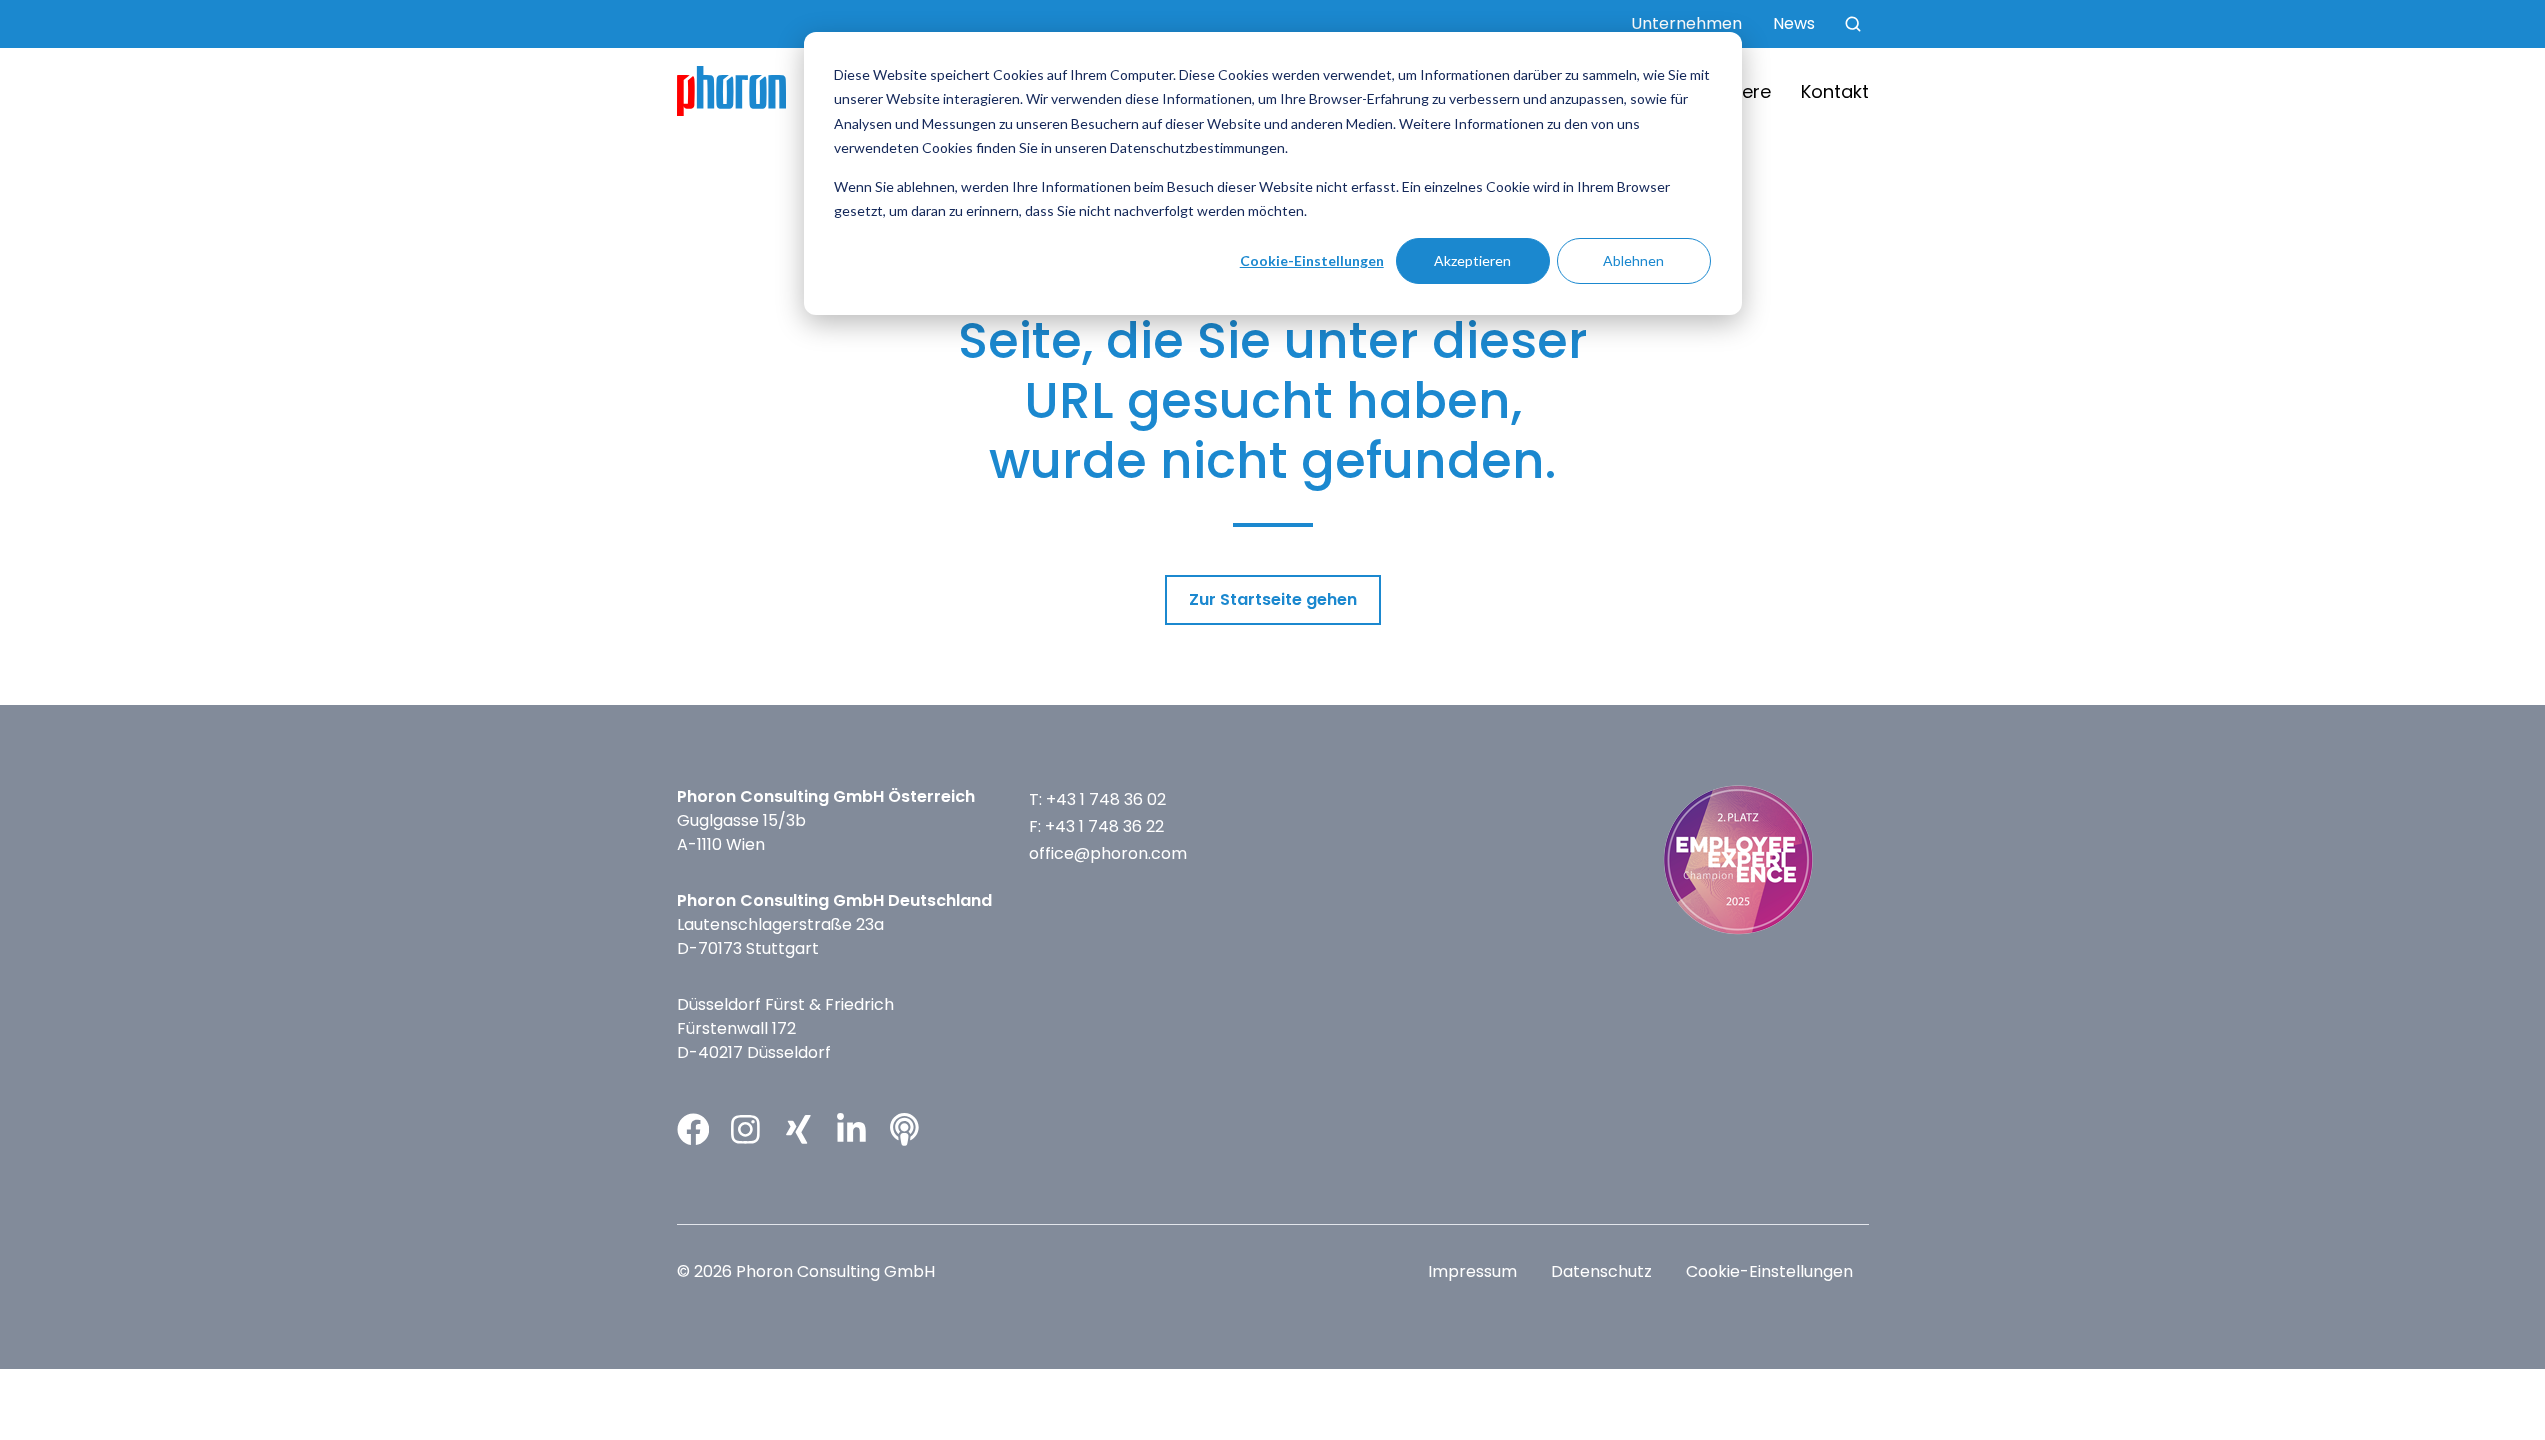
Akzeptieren (1472, 260)
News (1794, 23)
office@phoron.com (1108, 853)
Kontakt (1835, 91)
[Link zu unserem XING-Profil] (798, 1129)
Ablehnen (1633, 260)
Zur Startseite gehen (1273, 599)
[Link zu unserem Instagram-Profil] (745, 1129)
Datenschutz (1601, 1271)
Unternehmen (1686, 23)
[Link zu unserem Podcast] (904, 1129)
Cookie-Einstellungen (1312, 260)
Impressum (1472, 1271)
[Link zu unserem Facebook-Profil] (693, 1129)
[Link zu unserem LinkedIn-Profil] (851, 1129)
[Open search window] (1853, 24)
